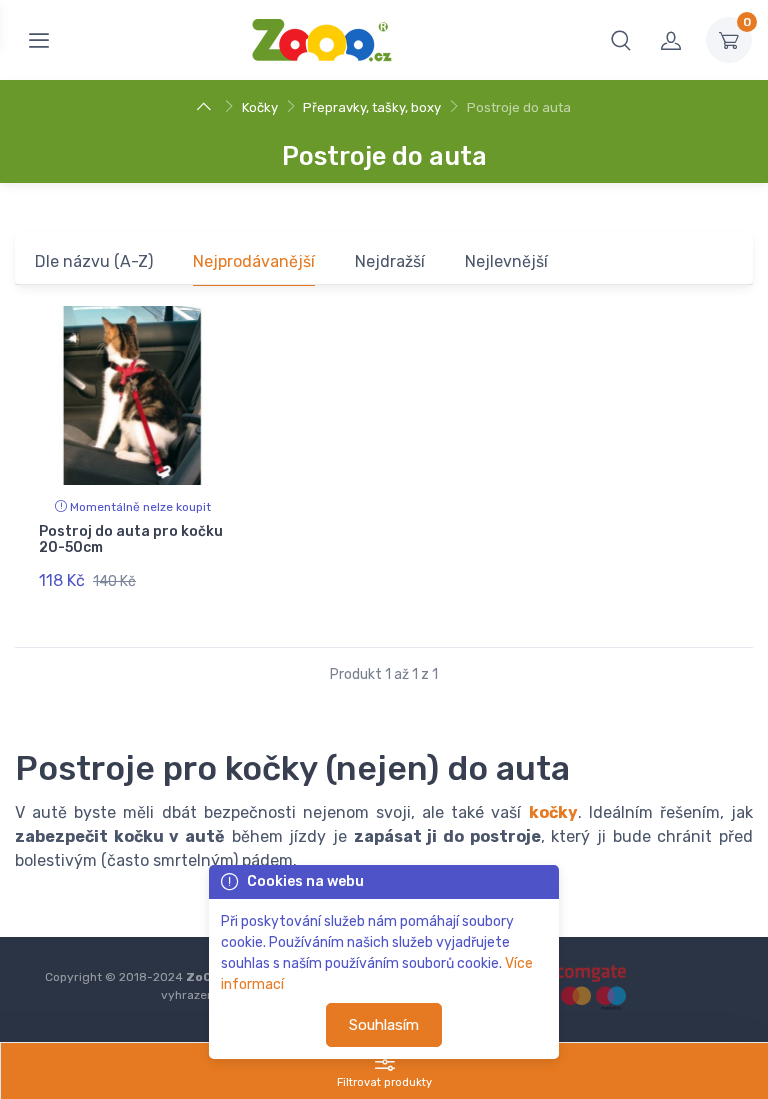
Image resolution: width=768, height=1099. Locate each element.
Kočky (260, 107)
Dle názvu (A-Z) (94, 261)
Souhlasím (384, 1025)
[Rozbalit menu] (39, 40)
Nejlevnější (506, 261)
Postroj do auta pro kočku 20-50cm (131, 540)
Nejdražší (390, 261)
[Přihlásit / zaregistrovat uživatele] (671, 40)
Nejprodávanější (254, 261)
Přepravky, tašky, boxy (372, 107)
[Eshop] (206, 107)
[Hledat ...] (621, 40)
